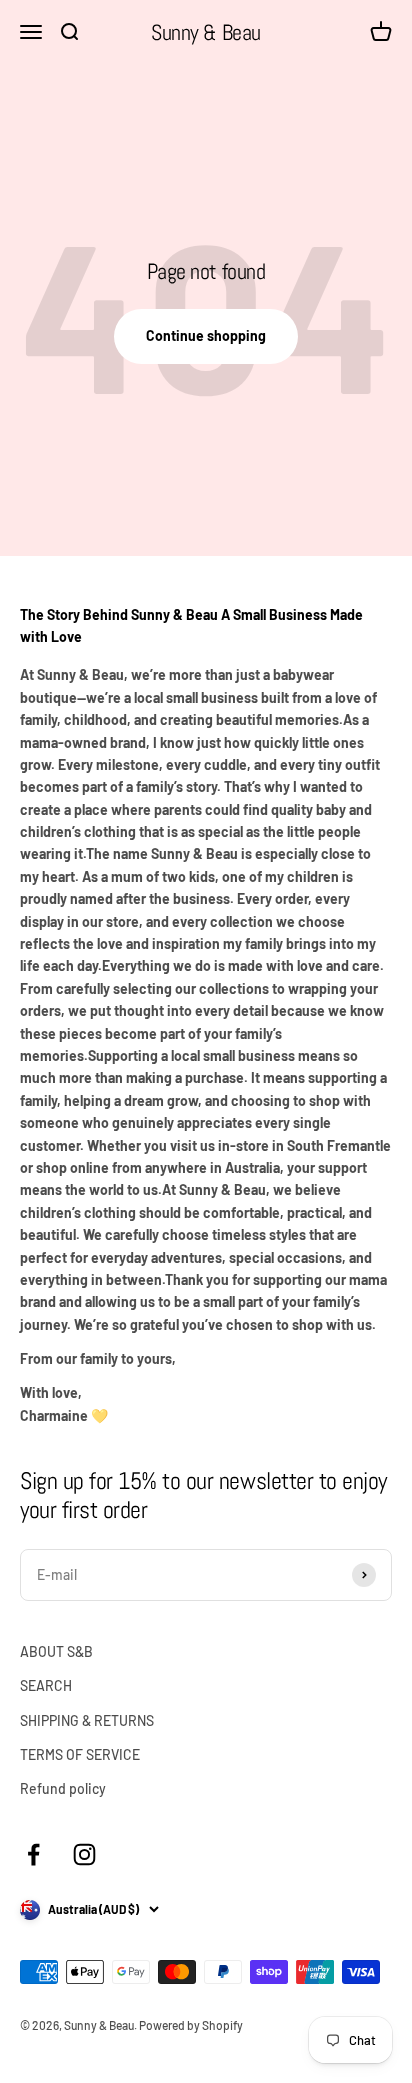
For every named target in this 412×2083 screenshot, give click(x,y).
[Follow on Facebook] (33, 1854)
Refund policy (63, 1788)
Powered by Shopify (191, 2025)
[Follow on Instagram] (84, 1854)
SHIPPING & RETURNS (87, 1720)
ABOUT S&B (56, 1651)
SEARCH (46, 1685)
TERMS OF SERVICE (80, 1754)
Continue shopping (206, 335)
